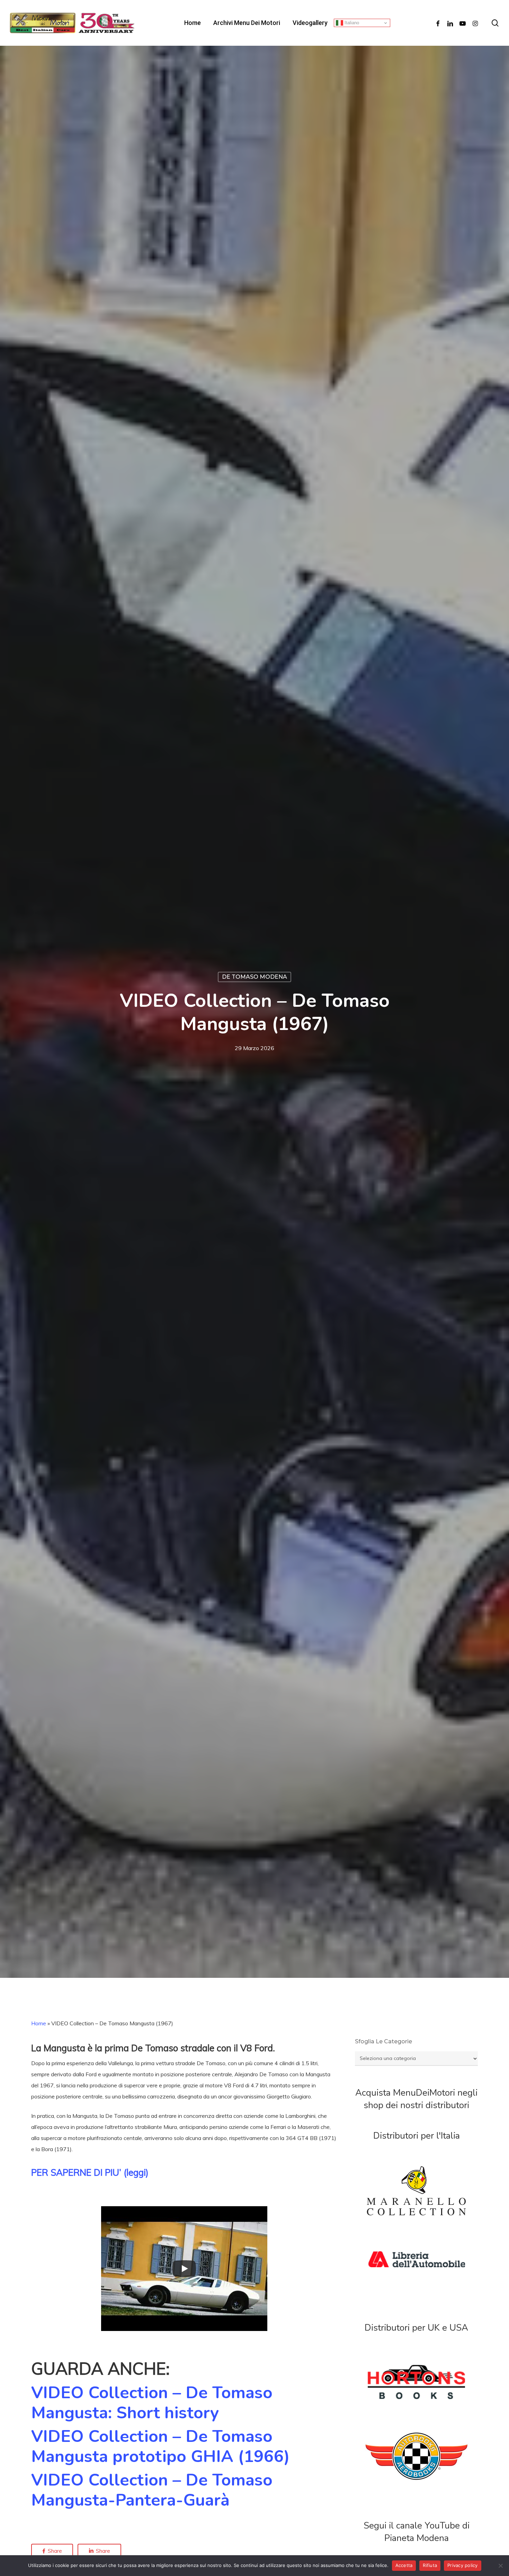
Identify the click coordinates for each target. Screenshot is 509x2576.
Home (39, 2023)
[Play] (184, 2269)
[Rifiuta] (500, 2566)
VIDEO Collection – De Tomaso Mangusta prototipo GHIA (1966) (160, 2446)
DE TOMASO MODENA (254, 977)
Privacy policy (463, 2565)
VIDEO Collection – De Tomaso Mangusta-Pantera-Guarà (152, 2490)
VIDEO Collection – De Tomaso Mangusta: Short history (152, 2403)
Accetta (404, 2565)
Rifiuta (430, 2565)
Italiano (351, 23)
